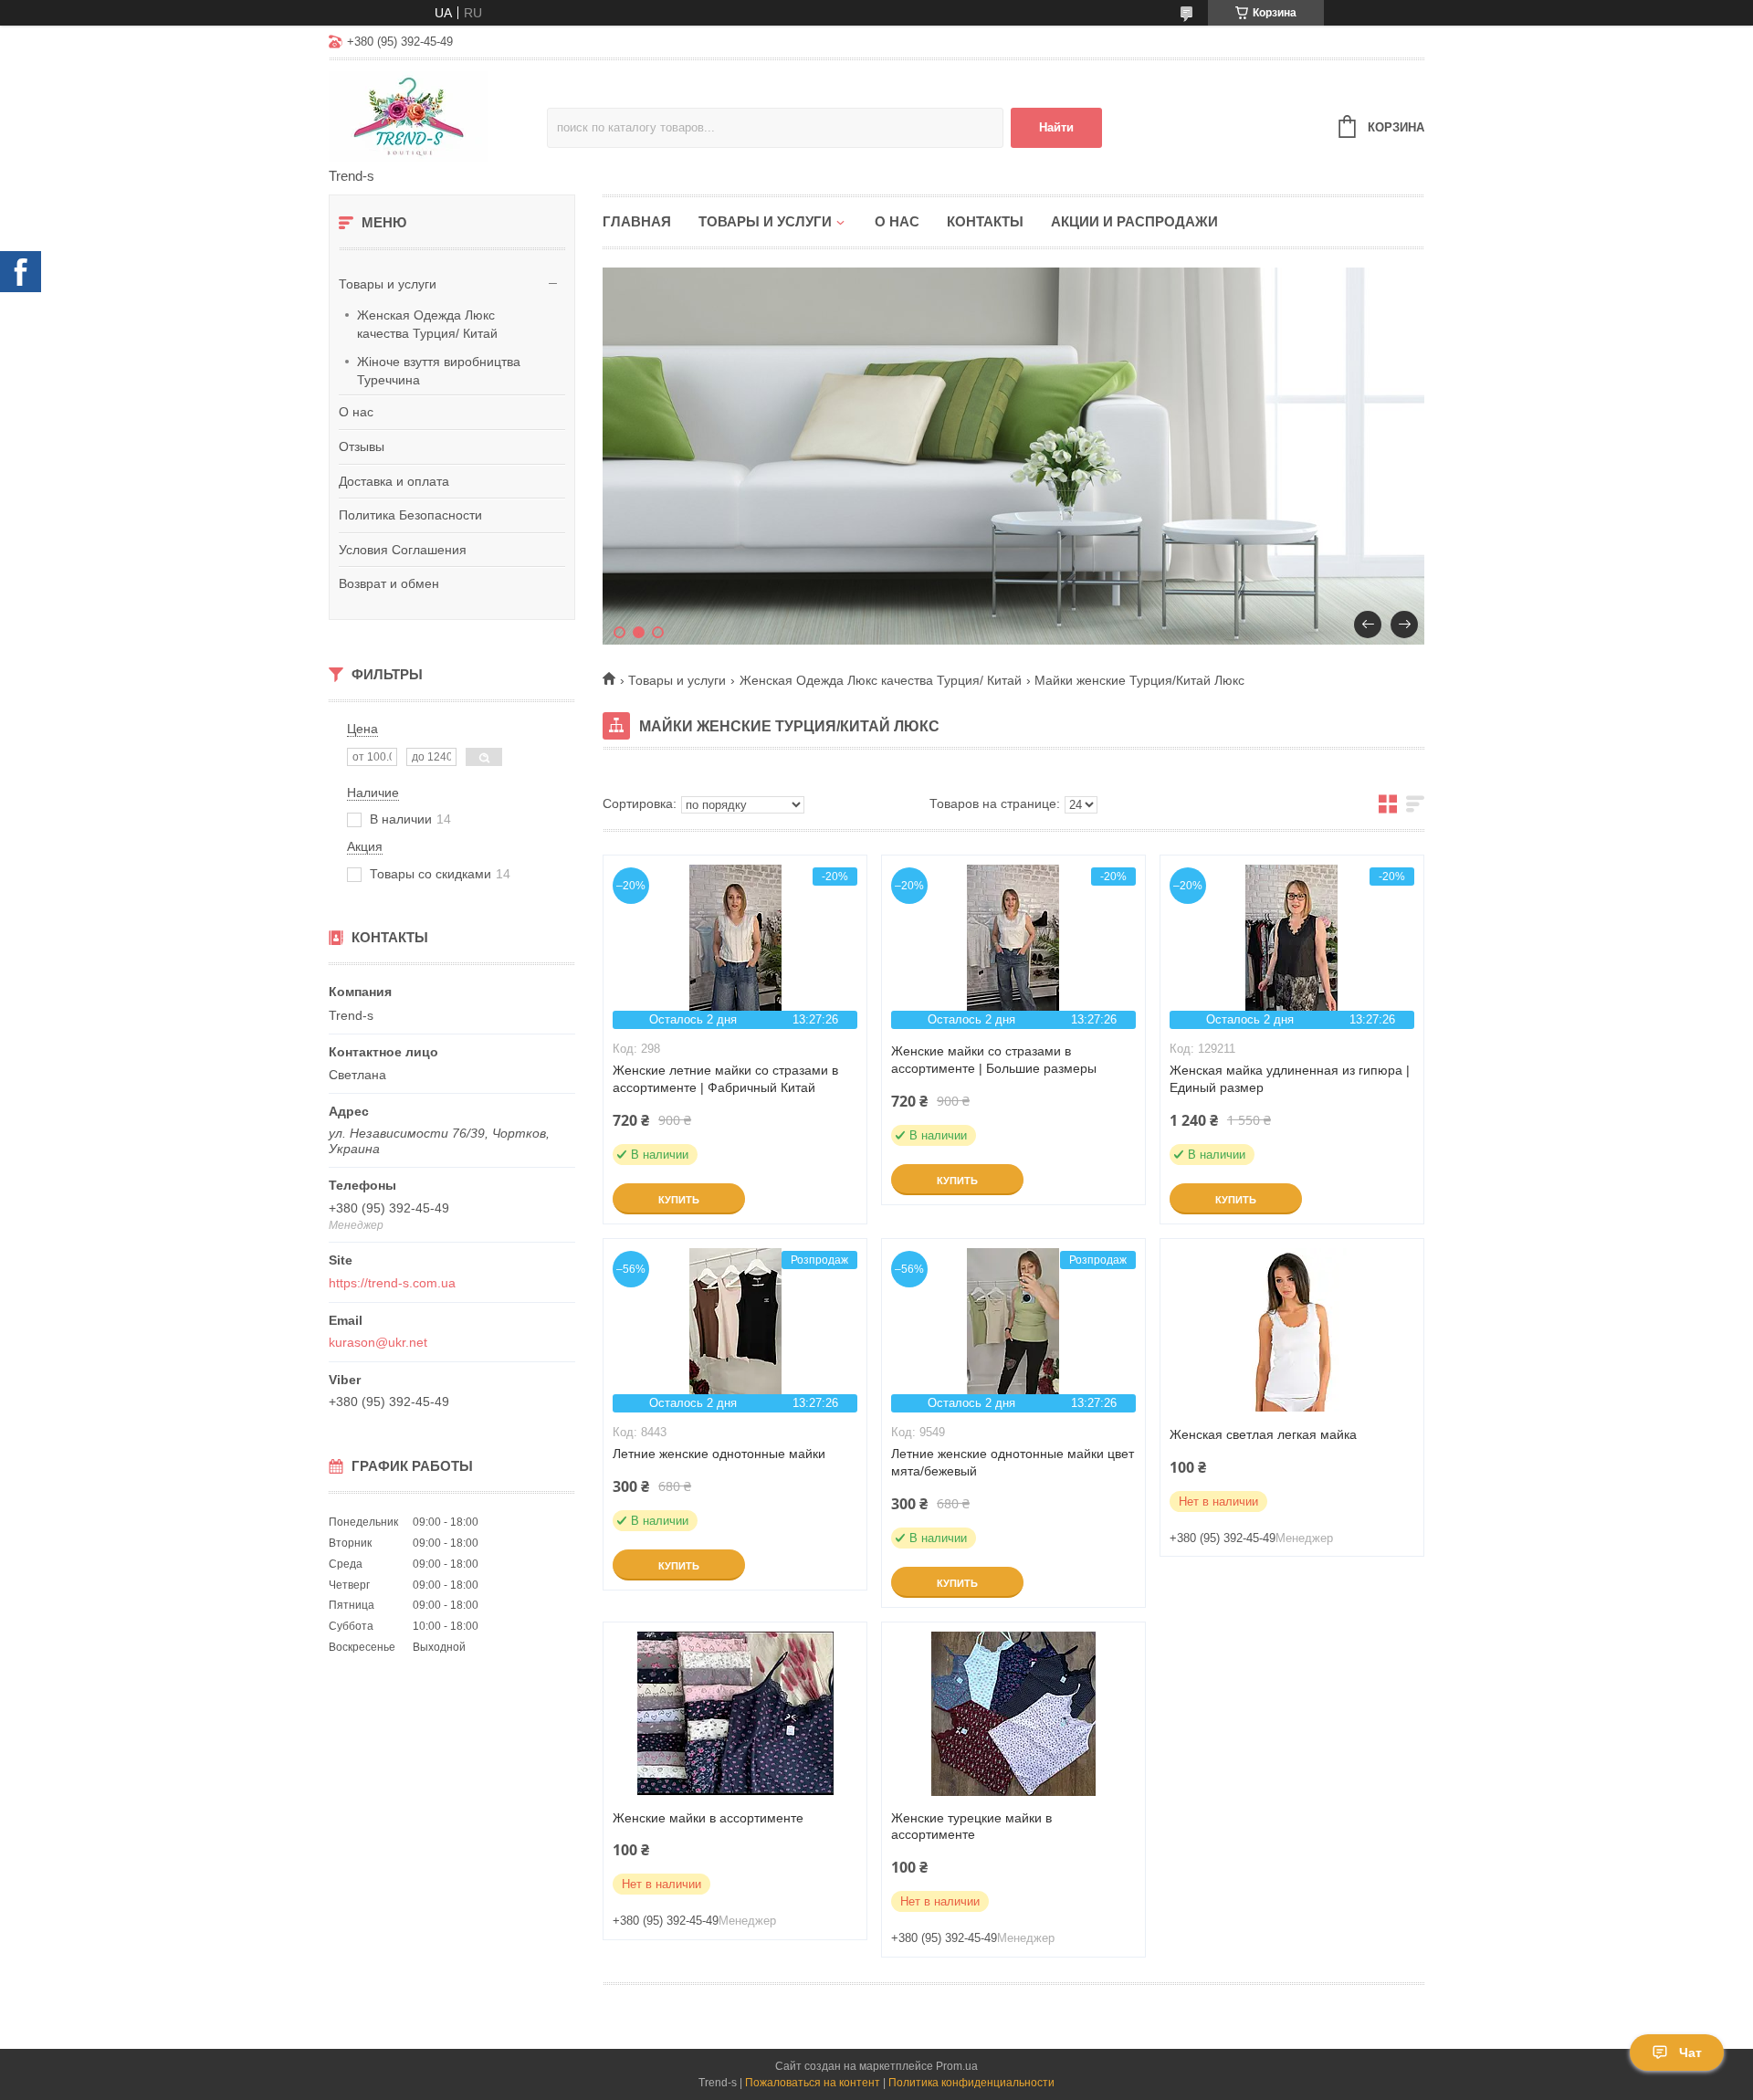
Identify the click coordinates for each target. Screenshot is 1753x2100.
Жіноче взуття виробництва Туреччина (439, 371)
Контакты (985, 221)
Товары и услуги (388, 284)
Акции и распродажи (1134, 221)
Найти (1056, 127)
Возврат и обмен (389, 583)
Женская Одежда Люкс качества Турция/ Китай (427, 324)
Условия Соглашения (403, 550)
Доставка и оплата (394, 481)
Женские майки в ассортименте (708, 1818)
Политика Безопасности (410, 515)
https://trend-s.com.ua (392, 1283)
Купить (679, 1200)
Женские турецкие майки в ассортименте (971, 1827)
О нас (356, 412)
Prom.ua (957, 2066)
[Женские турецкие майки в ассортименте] (1013, 1714)
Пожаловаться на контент (813, 2083)
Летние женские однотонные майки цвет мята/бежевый (1013, 1462)
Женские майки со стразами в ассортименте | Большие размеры (994, 1060)
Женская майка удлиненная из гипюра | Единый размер (1290, 1079)
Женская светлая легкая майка (1263, 1434)
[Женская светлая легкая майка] (1292, 1330)
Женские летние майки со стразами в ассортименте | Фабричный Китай (725, 1079)
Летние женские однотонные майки (719, 1454)
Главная (637, 221)
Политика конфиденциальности (971, 2083)
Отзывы (362, 446)
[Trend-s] (438, 115)
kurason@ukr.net (378, 1342)
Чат (1690, 2053)
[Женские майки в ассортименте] (735, 1714)
